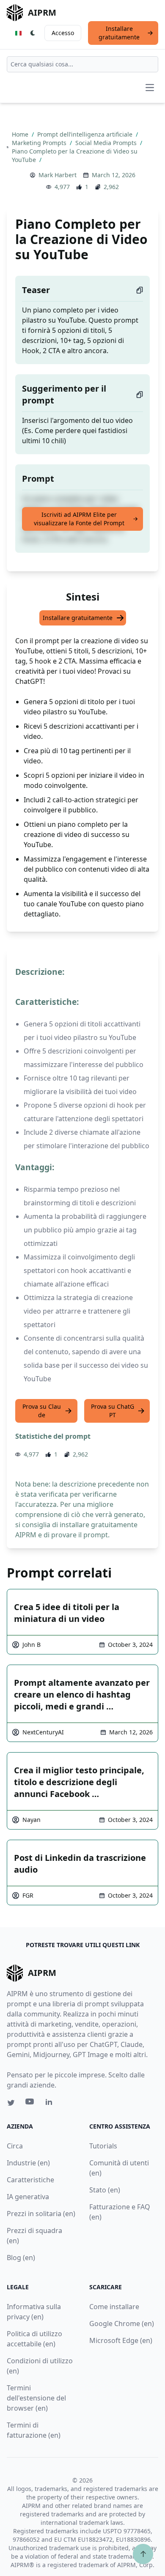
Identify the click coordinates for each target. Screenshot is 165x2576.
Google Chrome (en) (122, 2324)
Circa (15, 2146)
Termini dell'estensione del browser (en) (36, 2398)
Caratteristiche (30, 2180)
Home (21, 134)
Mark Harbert (58, 175)
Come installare (114, 2307)
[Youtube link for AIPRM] (30, 2104)
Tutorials (103, 2146)
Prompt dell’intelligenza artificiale (86, 134)
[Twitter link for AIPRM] (11, 2103)
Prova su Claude (42, 1411)
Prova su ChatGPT (113, 1411)
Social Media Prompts (107, 143)
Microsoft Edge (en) (121, 2340)
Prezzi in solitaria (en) (41, 2214)
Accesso (63, 33)
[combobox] (82, 64)
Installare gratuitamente (119, 33)
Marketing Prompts (40, 143)
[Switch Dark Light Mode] (33, 33)
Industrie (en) (28, 2163)
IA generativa (28, 2197)
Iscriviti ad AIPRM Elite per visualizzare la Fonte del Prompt (79, 519)
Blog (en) (21, 2258)
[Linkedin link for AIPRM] (51, 2104)
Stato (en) (105, 2190)
